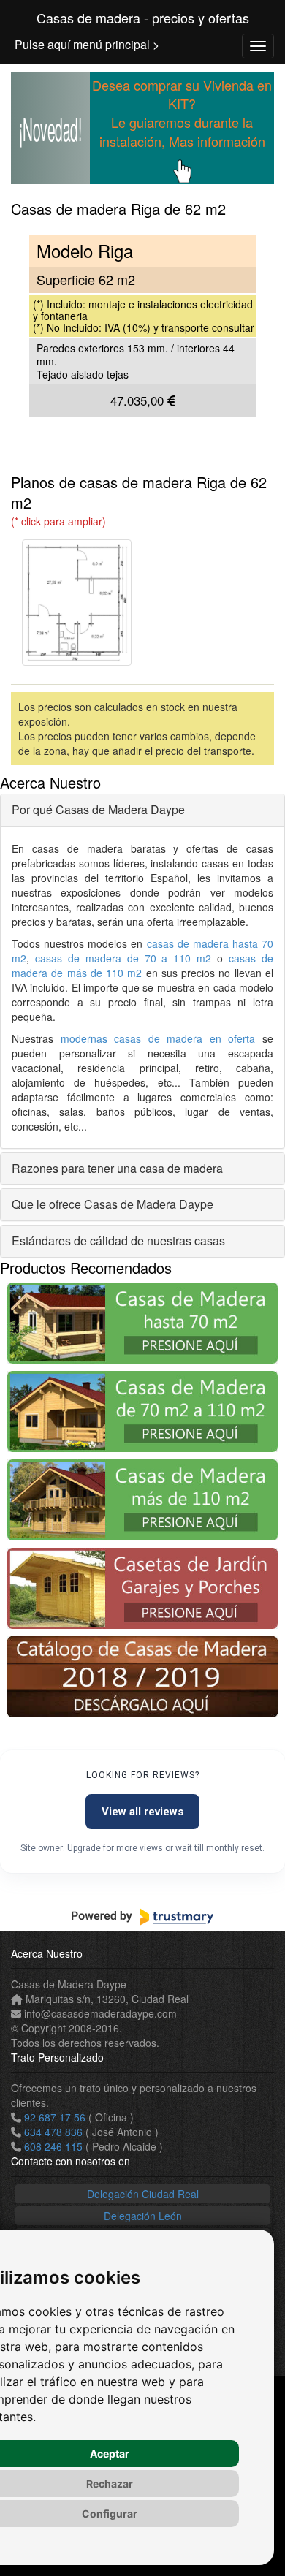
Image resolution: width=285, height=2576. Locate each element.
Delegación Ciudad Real (143, 2194)
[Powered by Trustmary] (142, 1917)
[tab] (142, 810)
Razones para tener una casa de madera (117, 1168)
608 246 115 (53, 2146)
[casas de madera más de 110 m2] (142, 1500)
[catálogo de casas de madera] (142, 1677)
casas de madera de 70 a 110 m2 (123, 958)
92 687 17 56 (55, 2117)
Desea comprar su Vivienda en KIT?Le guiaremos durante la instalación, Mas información (182, 113)
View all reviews (142, 1812)
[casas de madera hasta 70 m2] (142, 1323)
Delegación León (143, 2216)
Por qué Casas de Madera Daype (98, 809)
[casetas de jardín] (142, 1588)
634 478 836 (53, 2132)
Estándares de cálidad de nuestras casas (118, 1240)
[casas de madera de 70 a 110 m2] (142, 1412)
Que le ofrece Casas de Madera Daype (113, 1204)
